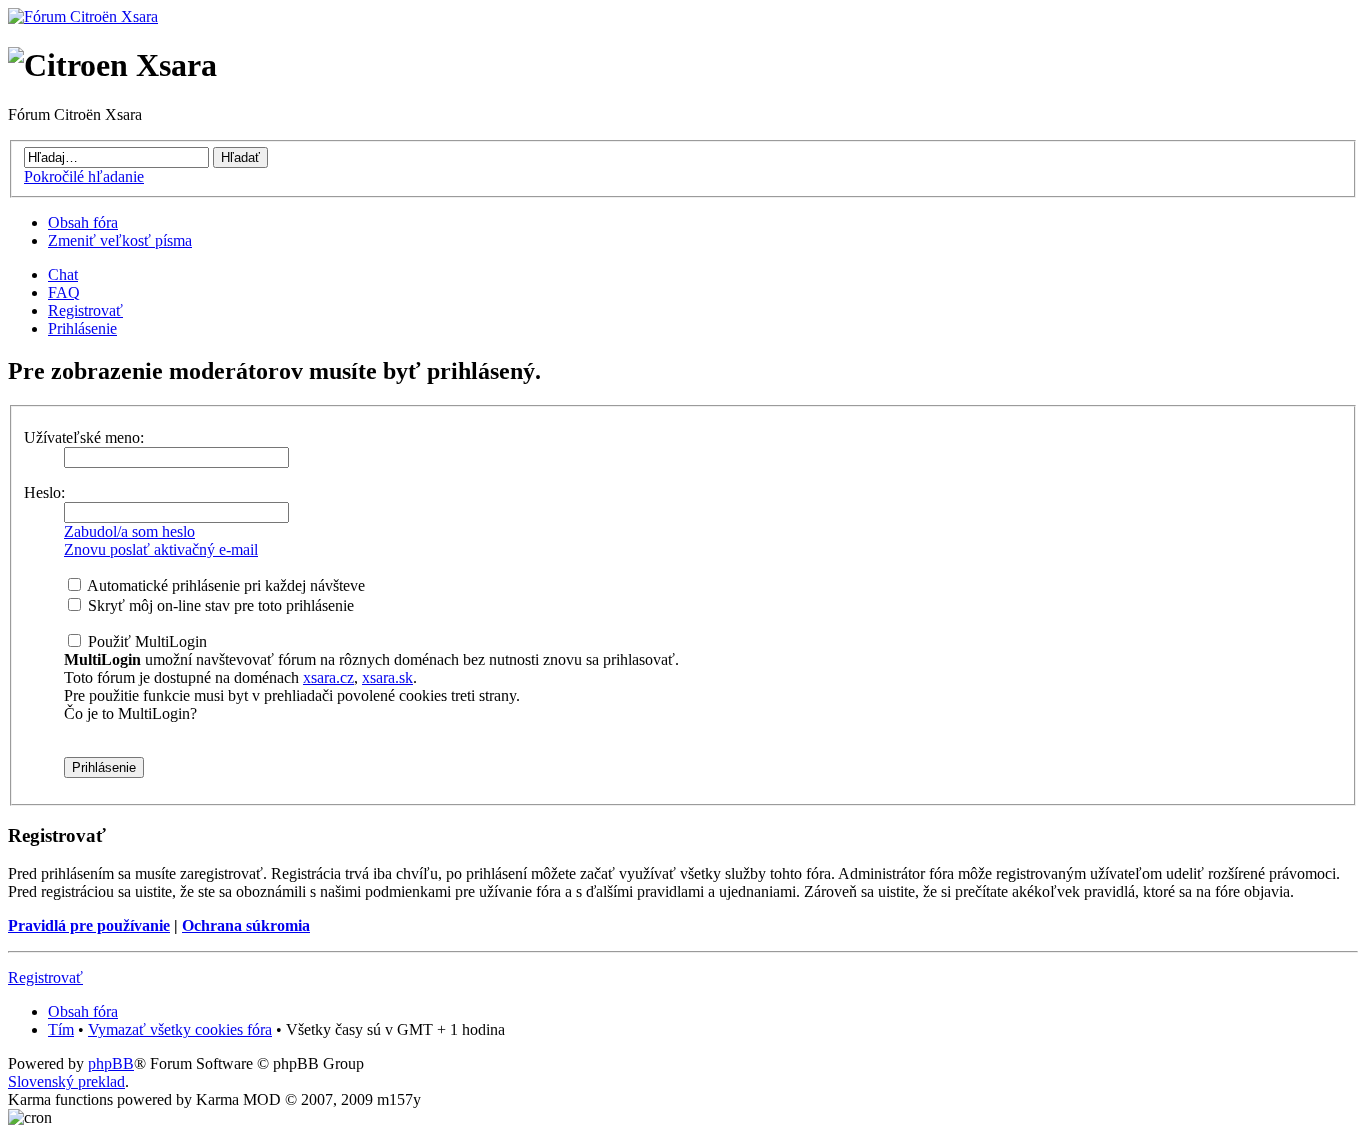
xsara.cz (328, 677)
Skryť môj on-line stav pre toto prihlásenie (219, 605)
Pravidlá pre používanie (89, 925)
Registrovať (85, 310)
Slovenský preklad (66, 1081)
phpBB (111, 1063)
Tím (61, 1029)
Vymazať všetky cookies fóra (180, 1029)
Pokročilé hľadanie (84, 176)
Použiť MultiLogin (145, 641)
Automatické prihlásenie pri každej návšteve (224, 585)
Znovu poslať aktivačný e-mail (161, 549)
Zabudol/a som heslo (129, 531)
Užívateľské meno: (84, 437)
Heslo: (44, 492)
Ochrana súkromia (246, 925)
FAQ (64, 292)
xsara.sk (387, 677)
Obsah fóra (83, 222)
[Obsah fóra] (83, 16)
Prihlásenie (82, 328)
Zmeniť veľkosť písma (120, 240)
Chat (63, 274)
